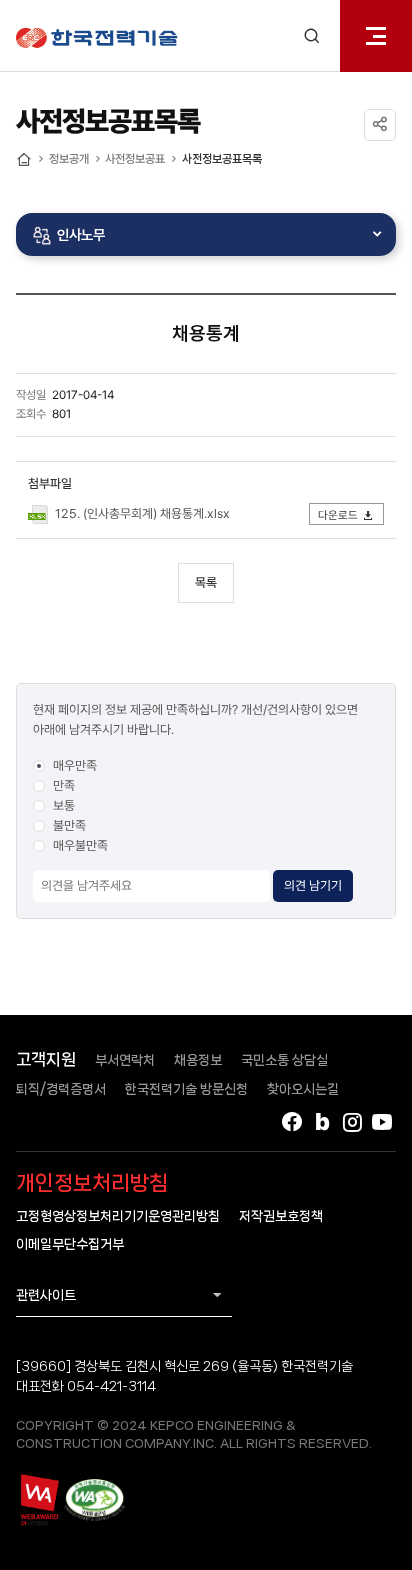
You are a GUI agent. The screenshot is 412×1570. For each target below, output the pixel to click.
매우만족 (75, 765)
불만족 (69, 825)
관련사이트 (46, 1295)
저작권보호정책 (281, 1216)
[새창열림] (38, 1500)
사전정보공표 (135, 159)
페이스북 (292, 1122)
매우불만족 (80, 845)
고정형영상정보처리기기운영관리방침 (118, 1216)
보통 (64, 805)
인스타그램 (352, 1122)
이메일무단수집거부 (70, 1244)
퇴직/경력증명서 (61, 1089)
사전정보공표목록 (222, 159)
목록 (206, 582)
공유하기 (380, 125)
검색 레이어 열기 (312, 36)
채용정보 (198, 1060)
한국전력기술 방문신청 (186, 1089)
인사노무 (81, 234)
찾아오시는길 (303, 1089)
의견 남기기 (313, 885)
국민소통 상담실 (284, 1060)
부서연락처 (125, 1060)
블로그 (322, 1122)
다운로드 (338, 515)
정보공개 (69, 159)
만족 (64, 785)
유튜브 (382, 1122)
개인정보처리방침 (92, 1183)
